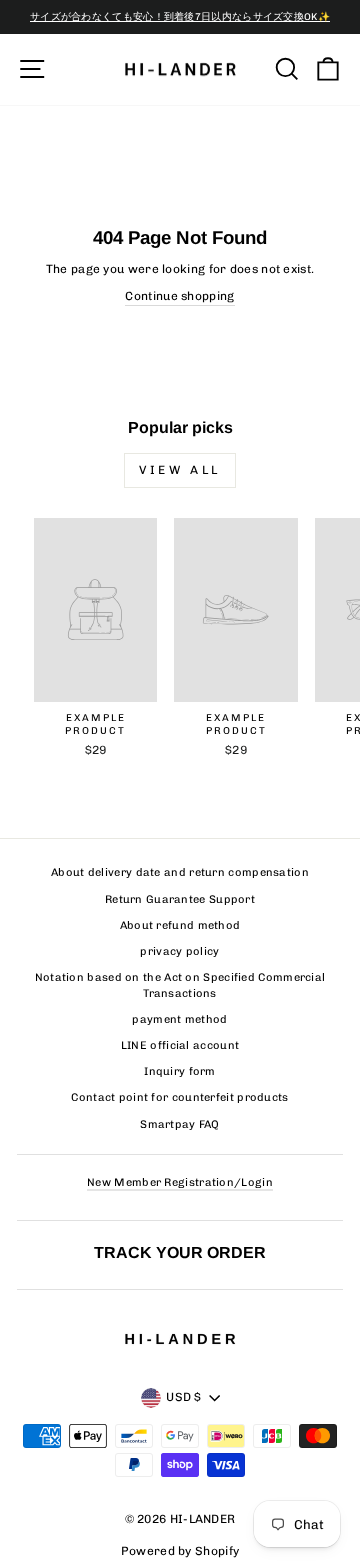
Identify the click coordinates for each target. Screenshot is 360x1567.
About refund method (180, 925)
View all (180, 470)
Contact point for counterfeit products (179, 1097)
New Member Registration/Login (180, 1182)
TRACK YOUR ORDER (180, 1252)
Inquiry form (180, 1071)
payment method (179, 1019)
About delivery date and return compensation (180, 872)
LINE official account (180, 1045)
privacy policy (179, 951)
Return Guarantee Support (180, 899)
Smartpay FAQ (180, 1124)
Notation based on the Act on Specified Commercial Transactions (180, 985)
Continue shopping (179, 296)
